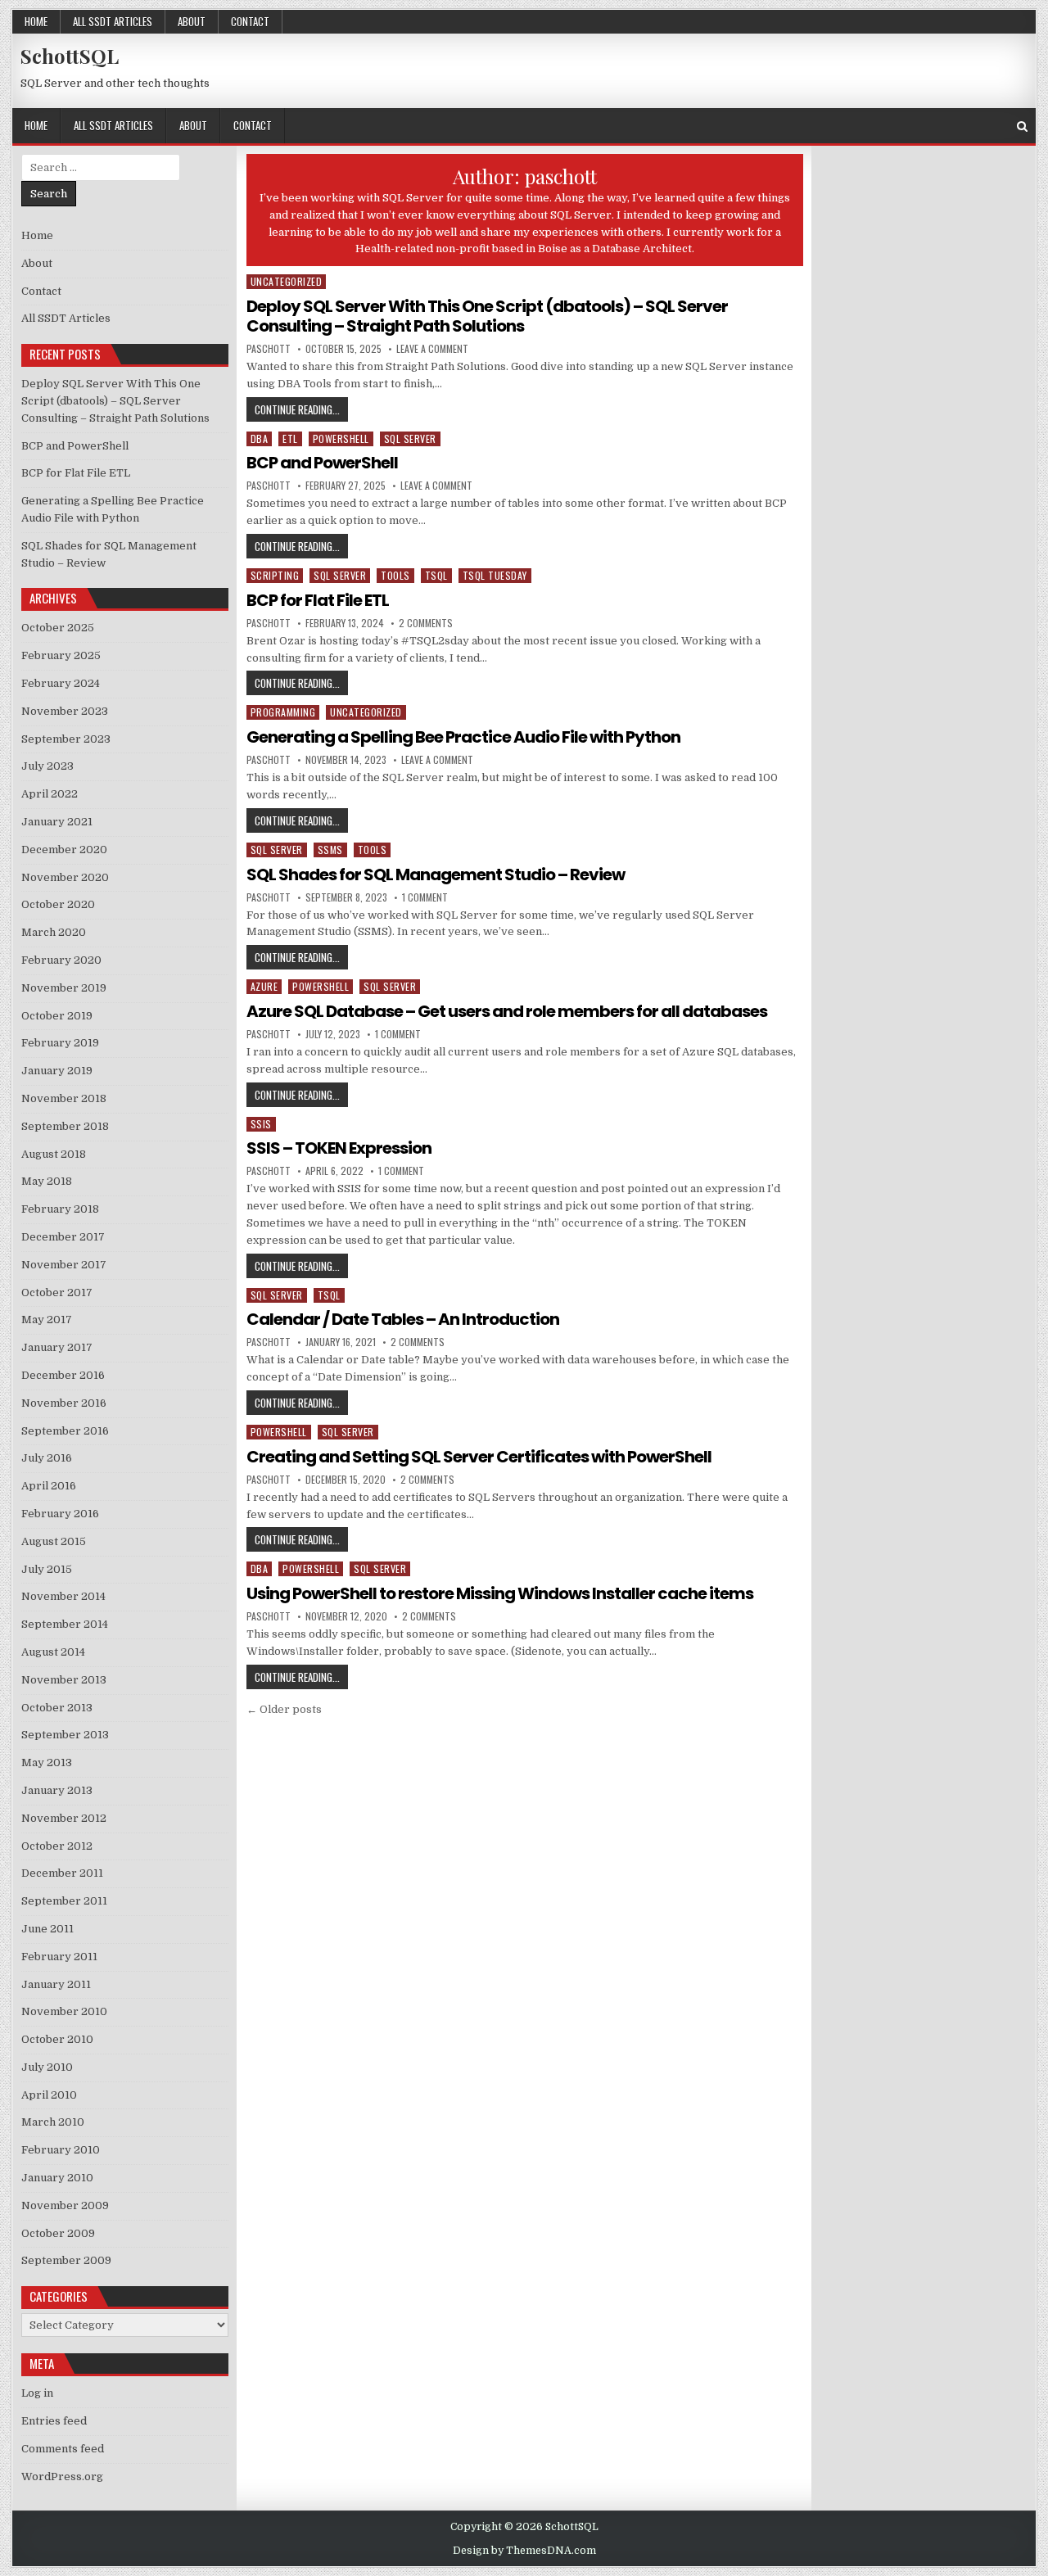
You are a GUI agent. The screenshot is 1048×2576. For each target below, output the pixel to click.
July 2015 (47, 1569)
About (192, 21)
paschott (269, 349)
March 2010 (53, 2122)
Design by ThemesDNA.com (524, 2551)
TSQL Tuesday (495, 575)
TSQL (436, 575)
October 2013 (57, 1708)
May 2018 (47, 1181)
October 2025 (58, 628)
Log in (37, 2393)
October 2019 (57, 1016)
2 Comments (426, 623)
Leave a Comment (432, 349)
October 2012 (57, 1846)
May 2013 (47, 1763)
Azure (264, 986)
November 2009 (65, 2205)
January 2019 (57, 1071)
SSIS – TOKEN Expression (339, 1148)
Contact (250, 21)
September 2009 (66, 2260)
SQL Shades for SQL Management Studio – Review (436, 874)
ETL (290, 438)
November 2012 (64, 1818)
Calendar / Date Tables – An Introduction (403, 1319)
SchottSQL (70, 56)
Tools (395, 575)
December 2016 (63, 1375)
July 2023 (47, 766)
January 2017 (57, 1347)
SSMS (330, 850)
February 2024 (61, 683)
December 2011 (62, 1873)
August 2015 (54, 1541)
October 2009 (58, 2233)
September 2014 (65, 1624)
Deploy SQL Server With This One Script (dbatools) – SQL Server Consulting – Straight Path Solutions (487, 316)
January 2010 (57, 2178)
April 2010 (49, 2095)
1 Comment (425, 897)
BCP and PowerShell (322, 463)
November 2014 (63, 1596)
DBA (260, 438)
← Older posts (284, 1709)
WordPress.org (62, 2477)
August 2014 (53, 1652)
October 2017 (57, 1293)
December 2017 (63, 1237)
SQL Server (410, 438)
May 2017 (47, 1320)
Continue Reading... (301, 409)
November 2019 (64, 988)
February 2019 (60, 1043)
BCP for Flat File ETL (318, 600)
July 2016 (47, 1458)
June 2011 (47, 1929)
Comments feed (63, 2449)
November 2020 (65, 877)
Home (36, 21)
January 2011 (56, 1984)
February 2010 (61, 2150)
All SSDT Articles (113, 21)
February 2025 (61, 655)
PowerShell (341, 438)
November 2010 (64, 2011)
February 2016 (60, 1514)
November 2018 (64, 1098)
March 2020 (54, 932)
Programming (283, 712)
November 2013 (64, 1680)
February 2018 (60, 1209)
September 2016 (65, 1431)
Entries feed (54, 2421)
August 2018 (54, 1154)
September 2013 (65, 1735)
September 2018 (65, 1126)
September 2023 (66, 739)
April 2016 (49, 1486)
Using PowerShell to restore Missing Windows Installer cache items (500, 1593)
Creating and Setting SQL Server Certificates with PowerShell (479, 1457)
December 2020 (64, 850)
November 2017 (64, 1265)
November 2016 (64, 1403)
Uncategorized (287, 281)
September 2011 (64, 1901)
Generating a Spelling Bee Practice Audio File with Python (463, 737)
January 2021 (57, 822)
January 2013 (57, 1790)
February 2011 (59, 1957)
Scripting (275, 575)
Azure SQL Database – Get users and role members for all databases (507, 1011)
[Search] (1022, 127)
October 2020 (58, 904)
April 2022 (50, 794)
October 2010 (57, 2039)
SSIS (261, 1124)
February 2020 (61, 960)
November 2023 (65, 711)
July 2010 (47, 2067)
